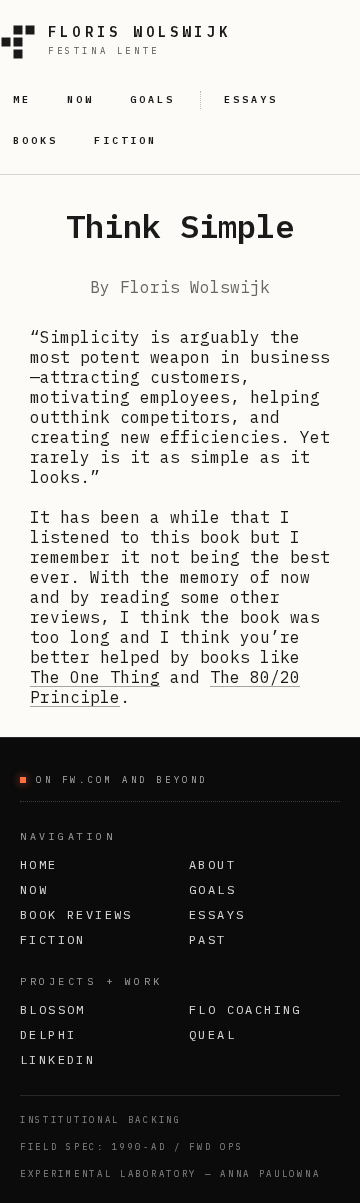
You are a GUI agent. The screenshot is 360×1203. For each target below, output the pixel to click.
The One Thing (95, 677)
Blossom (53, 1009)
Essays (217, 914)
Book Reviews (76, 914)
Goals (212, 889)
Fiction (53, 939)
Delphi (48, 1034)
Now (34, 889)
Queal (212, 1034)
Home (39, 864)
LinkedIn (57, 1059)
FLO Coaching (245, 1009)
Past (208, 939)
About (212, 864)
